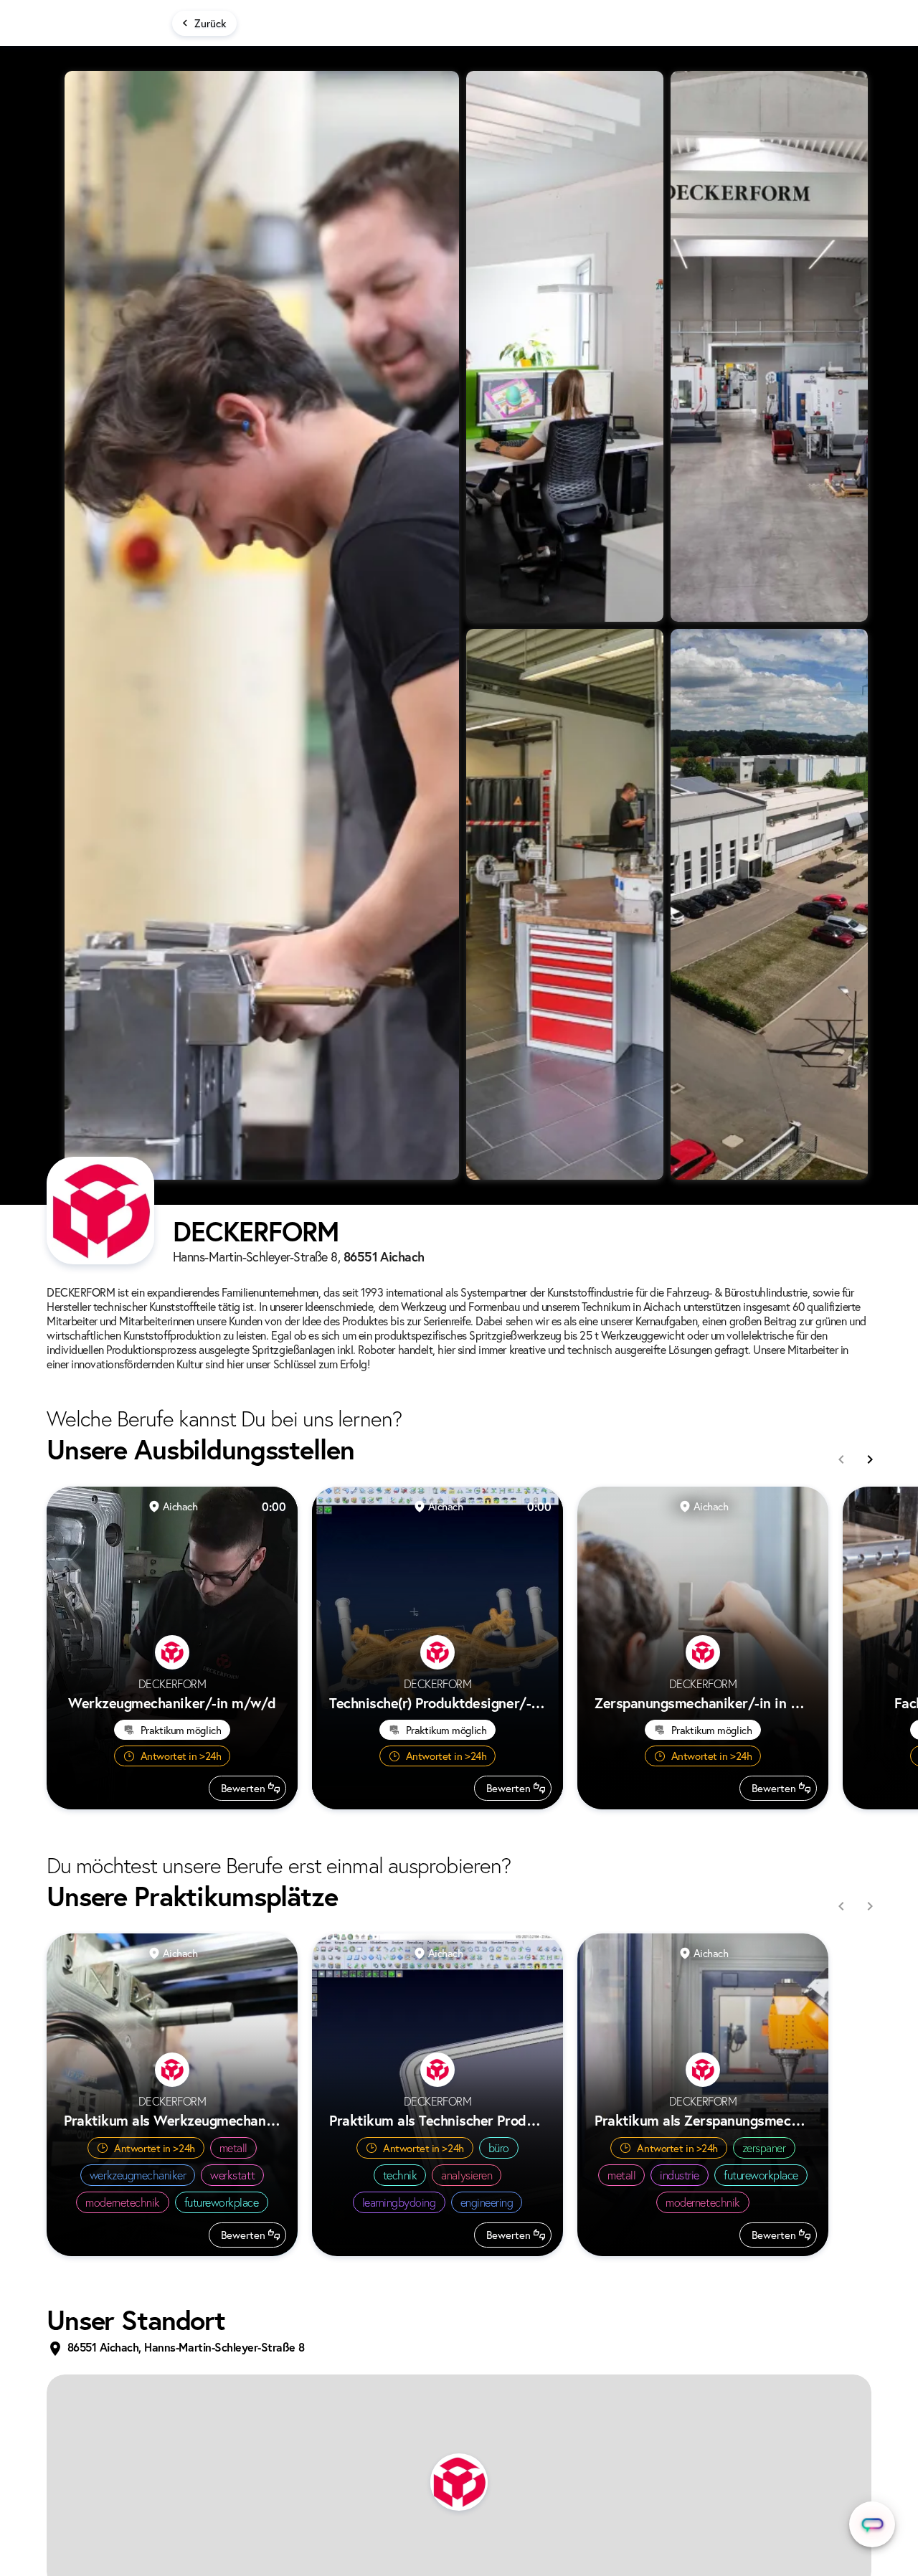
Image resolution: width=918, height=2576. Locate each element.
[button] (459, 2482)
